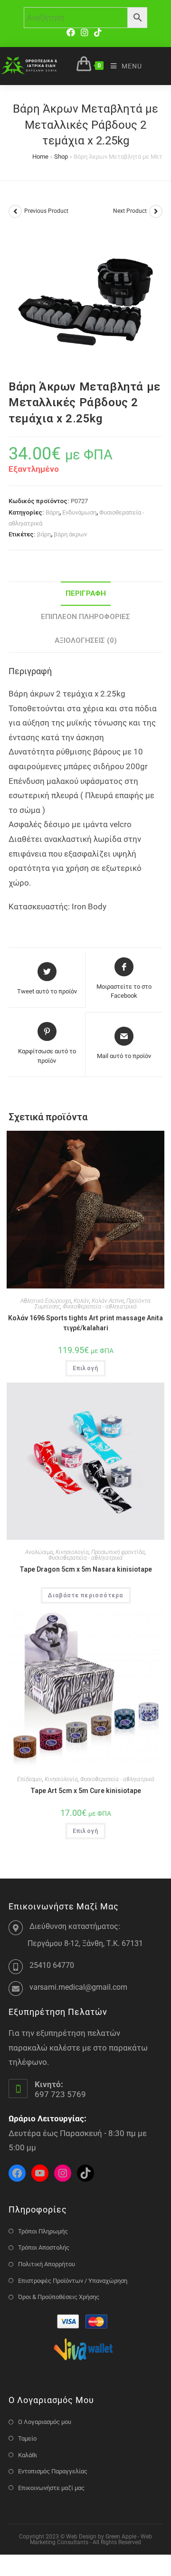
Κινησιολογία (72, 1552)
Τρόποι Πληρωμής (43, 2231)
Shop (61, 157)
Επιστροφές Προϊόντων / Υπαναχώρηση (73, 2281)
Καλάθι (28, 2455)
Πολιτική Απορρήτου (47, 2264)
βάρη (44, 534)
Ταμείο (27, 2438)
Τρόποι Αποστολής (44, 2247)
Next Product (130, 211)
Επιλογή (85, 1368)
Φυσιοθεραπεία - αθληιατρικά (100, 1307)
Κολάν (81, 1301)
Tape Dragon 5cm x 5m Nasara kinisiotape (86, 1569)
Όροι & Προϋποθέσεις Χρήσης (59, 2297)
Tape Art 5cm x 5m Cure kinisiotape (86, 1791)
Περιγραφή (86, 593)
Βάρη (52, 512)
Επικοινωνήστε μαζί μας (51, 2488)
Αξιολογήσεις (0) (86, 640)
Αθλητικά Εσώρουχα (46, 1301)
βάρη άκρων (70, 534)
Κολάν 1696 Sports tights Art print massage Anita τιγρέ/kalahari (85, 1323)
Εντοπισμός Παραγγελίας (53, 2471)
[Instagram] (85, 33)
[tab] (85, 594)
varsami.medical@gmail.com (78, 1987)
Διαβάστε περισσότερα (86, 1595)
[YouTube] (40, 2173)
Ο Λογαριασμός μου (45, 2422)
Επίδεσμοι (30, 1779)
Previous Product (46, 211)
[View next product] (156, 211)
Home (40, 157)
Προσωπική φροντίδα (118, 1552)
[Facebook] (72, 33)
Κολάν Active (108, 1301)
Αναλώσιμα (39, 1552)
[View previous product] (15, 211)
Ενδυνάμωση (79, 512)
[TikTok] (98, 33)
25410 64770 (52, 1965)
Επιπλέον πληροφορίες (85, 617)
